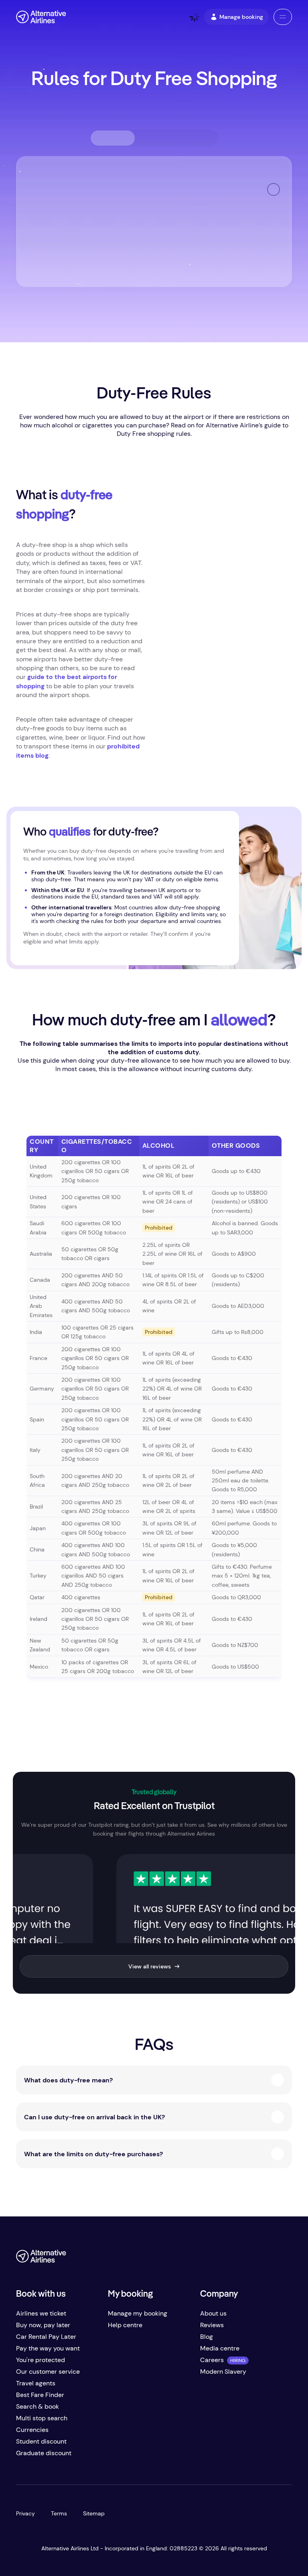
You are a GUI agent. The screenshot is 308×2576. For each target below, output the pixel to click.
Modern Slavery (223, 2372)
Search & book (37, 2406)
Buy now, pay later (43, 2325)
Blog (207, 2337)
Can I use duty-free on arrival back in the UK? (94, 2117)
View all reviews (150, 1966)
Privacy (25, 2513)
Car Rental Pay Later (46, 2337)
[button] (283, 17)
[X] (237, 2259)
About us (213, 2313)
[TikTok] (253, 2259)
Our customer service (48, 2372)
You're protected (41, 2360)
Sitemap (94, 2513)
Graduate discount (44, 2453)
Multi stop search (42, 2418)
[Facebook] (221, 2259)
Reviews (212, 2325)
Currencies (32, 2430)
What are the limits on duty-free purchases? (93, 2154)
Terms (59, 2513)
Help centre (125, 2325)
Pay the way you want (48, 2348)
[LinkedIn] (286, 2259)
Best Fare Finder (40, 2395)
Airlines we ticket (41, 2313)
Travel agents (36, 2383)
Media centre (220, 2348)
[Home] (41, 17)
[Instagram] (269, 2259)
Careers (212, 2360)
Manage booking (241, 17)
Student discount (41, 2441)
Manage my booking (138, 2313)
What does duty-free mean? (68, 2080)
